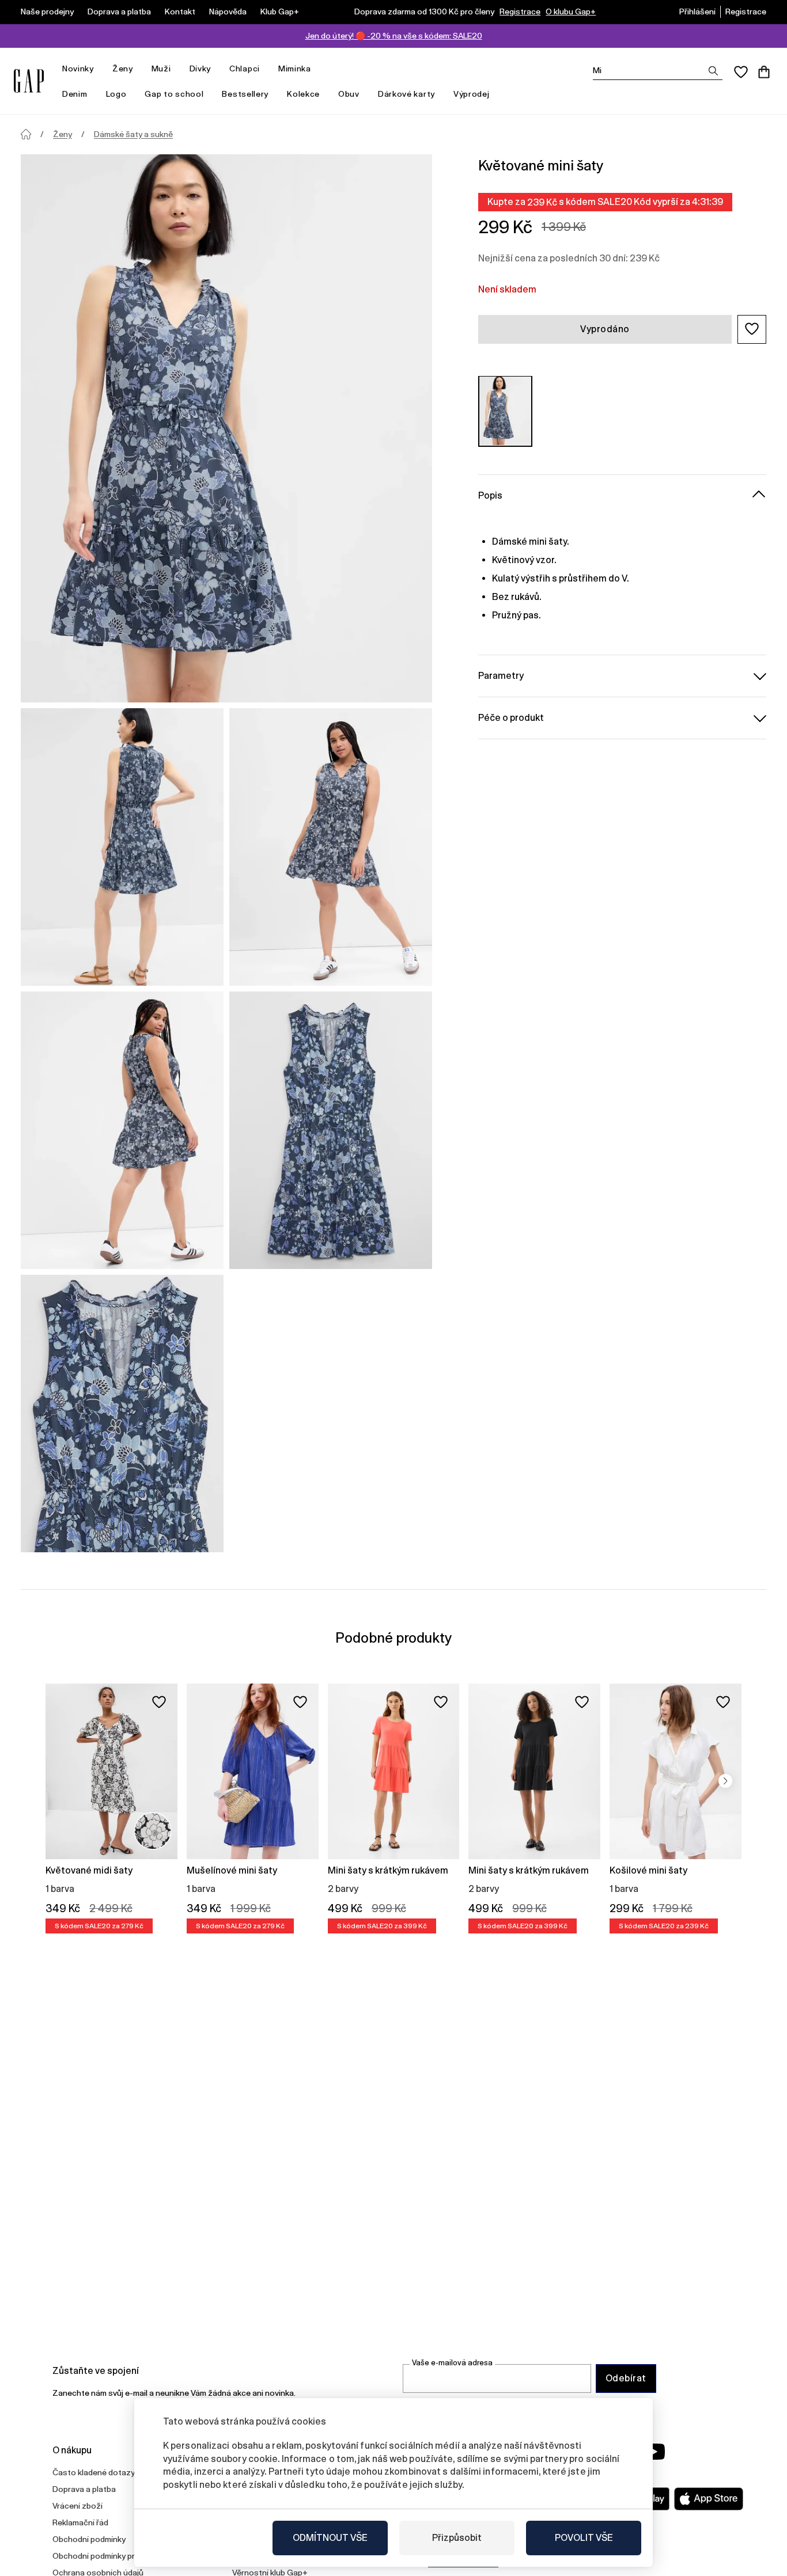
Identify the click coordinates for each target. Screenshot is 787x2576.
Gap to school (174, 94)
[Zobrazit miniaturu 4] (331, 1130)
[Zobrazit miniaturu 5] (122, 1414)
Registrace (520, 12)
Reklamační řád (80, 2522)
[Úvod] (26, 134)
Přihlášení (697, 12)
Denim (75, 94)
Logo (116, 94)
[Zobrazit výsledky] (713, 71)
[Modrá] (505, 411)
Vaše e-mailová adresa (452, 2363)
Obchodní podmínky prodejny (106, 2556)
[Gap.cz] (29, 81)
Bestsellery (245, 94)
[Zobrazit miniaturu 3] (122, 1130)
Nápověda (228, 12)
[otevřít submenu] (100, 69)
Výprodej (472, 94)
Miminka (295, 69)
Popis (490, 495)
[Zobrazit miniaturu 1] (122, 847)
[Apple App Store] (709, 2499)
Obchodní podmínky (89, 2539)
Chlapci (245, 69)
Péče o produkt (511, 717)
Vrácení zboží (77, 2506)
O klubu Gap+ (571, 12)
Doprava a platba (119, 12)
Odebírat (626, 2378)
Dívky (200, 69)
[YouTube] (654, 2452)
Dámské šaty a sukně (133, 134)
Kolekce (303, 94)
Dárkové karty (406, 94)
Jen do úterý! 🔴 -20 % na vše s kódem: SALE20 (394, 36)
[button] (752, 329)
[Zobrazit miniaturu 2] (331, 847)
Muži (161, 69)
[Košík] (764, 72)
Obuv (349, 94)
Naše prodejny (47, 12)
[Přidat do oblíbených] (159, 1702)
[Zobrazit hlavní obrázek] (226, 428)
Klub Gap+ (280, 12)
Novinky (78, 69)
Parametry (501, 675)
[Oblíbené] (741, 72)
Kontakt (180, 12)
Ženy (123, 69)
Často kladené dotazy (94, 2472)
